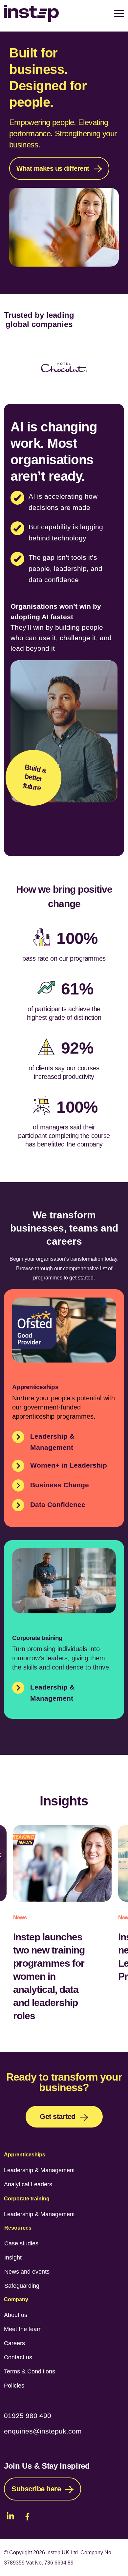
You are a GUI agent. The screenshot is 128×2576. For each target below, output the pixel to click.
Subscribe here (36, 2489)
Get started (58, 2117)
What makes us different (53, 168)
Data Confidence (58, 1505)
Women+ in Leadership (69, 1465)
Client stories (58, 830)
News (20, 1918)
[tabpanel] (64, 160)
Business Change (60, 1485)
